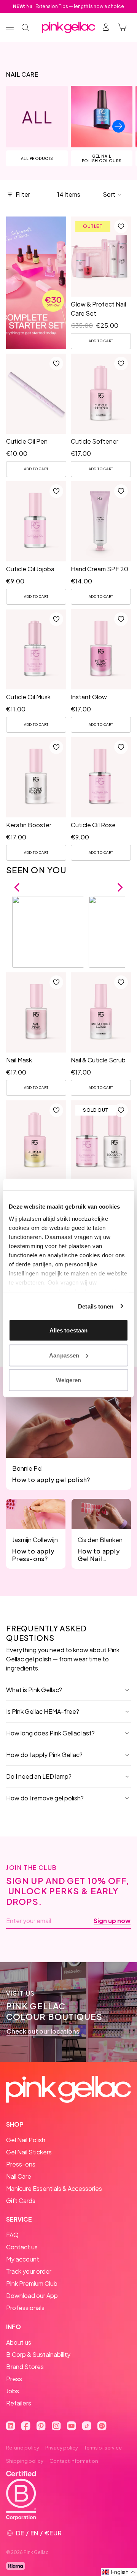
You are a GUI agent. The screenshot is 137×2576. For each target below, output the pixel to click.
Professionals (25, 2308)
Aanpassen (64, 1355)
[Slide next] (119, 126)
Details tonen (96, 1306)
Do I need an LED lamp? (39, 1776)
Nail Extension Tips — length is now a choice (68, 6)
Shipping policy (25, 2461)
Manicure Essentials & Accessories (54, 2188)
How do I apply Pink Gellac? (44, 1755)
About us (19, 2342)
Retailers (19, 2403)
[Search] (25, 27)
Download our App (32, 2295)
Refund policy (23, 2448)
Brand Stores (25, 2367)
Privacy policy (62, 2448)
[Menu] (10, 27)
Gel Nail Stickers (29, 2152)
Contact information (74, 2461)
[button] (112, 194)
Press (14, 2379)
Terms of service (103, 2448)
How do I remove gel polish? (45, 1798)
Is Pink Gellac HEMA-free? (43, 1711)
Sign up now (112, 1921)
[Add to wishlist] (121, 226)
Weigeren (69, 1380)
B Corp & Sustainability (38, 2354)
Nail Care (19, 2176)
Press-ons (21, 2164)
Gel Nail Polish (26, 2140)
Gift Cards (21, 2201)
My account (23, 2259)
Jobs (13, 2391)
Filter (23, 194)
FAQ (12, 2235)
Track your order (29, 2271)
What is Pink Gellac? (34, 1690)
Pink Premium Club (32, 2283)
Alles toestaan (68, 1330)
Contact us (22, 2247)
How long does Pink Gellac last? (50, 1733)
